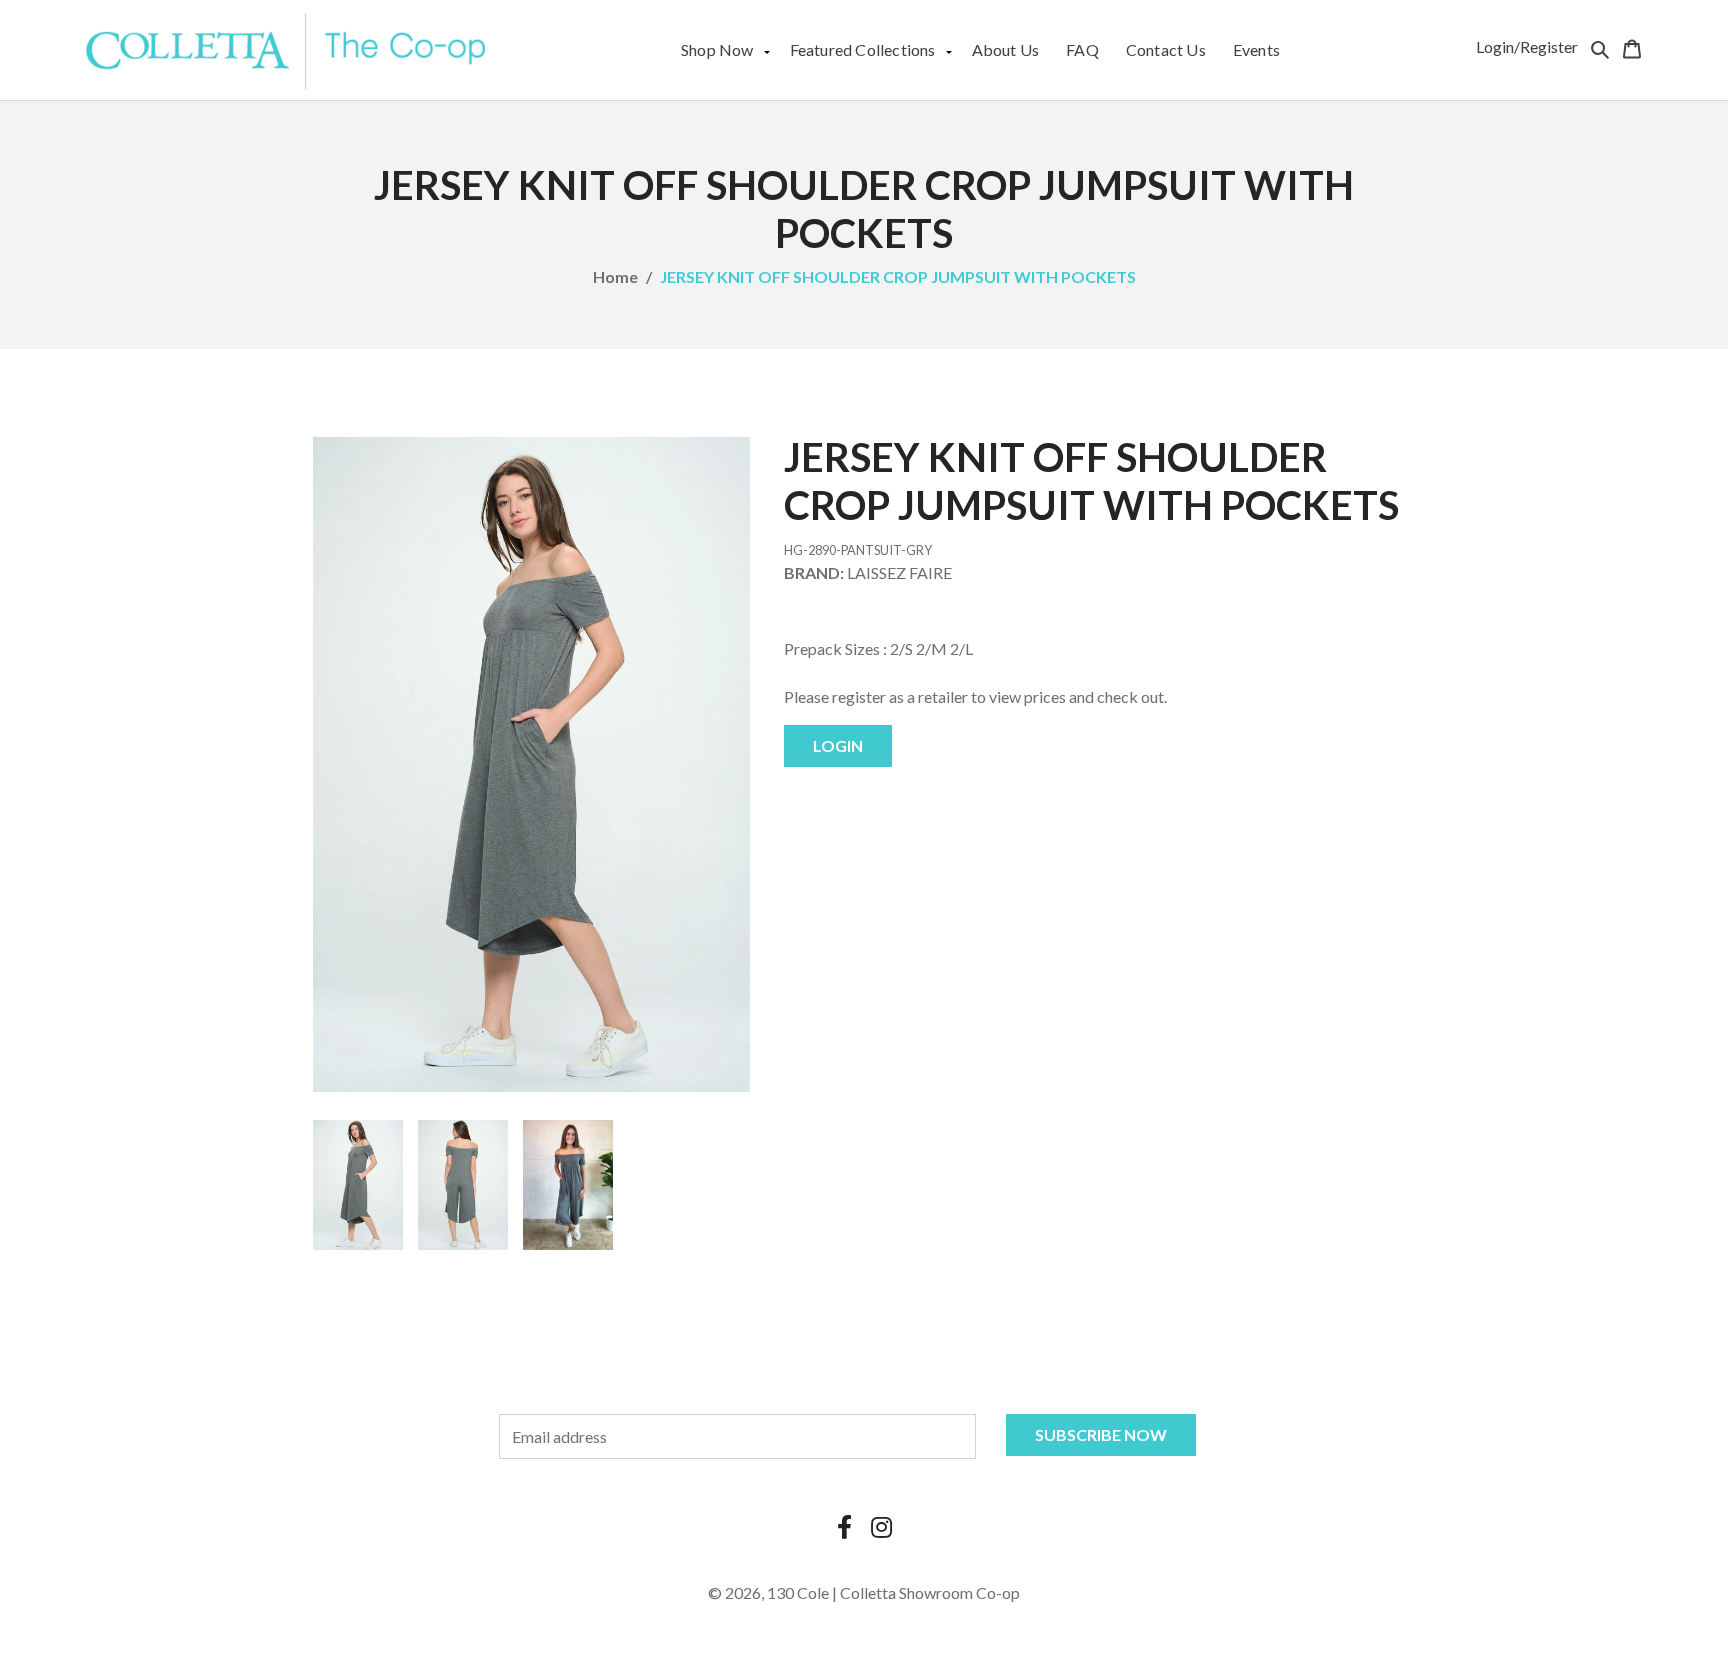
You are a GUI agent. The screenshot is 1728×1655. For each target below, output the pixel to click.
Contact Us (1166, 49)
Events (1256, 49)
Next (780, 1185)
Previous (283, 1185)
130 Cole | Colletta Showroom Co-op (893, 1592)
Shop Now (717, 49)
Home (615, 276)
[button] (1600, 47)
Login (838, 745)
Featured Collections (863, 49)
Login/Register (1527, 46)
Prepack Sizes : (835, 648)
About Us (1006, 49)
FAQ (1082, 49)
